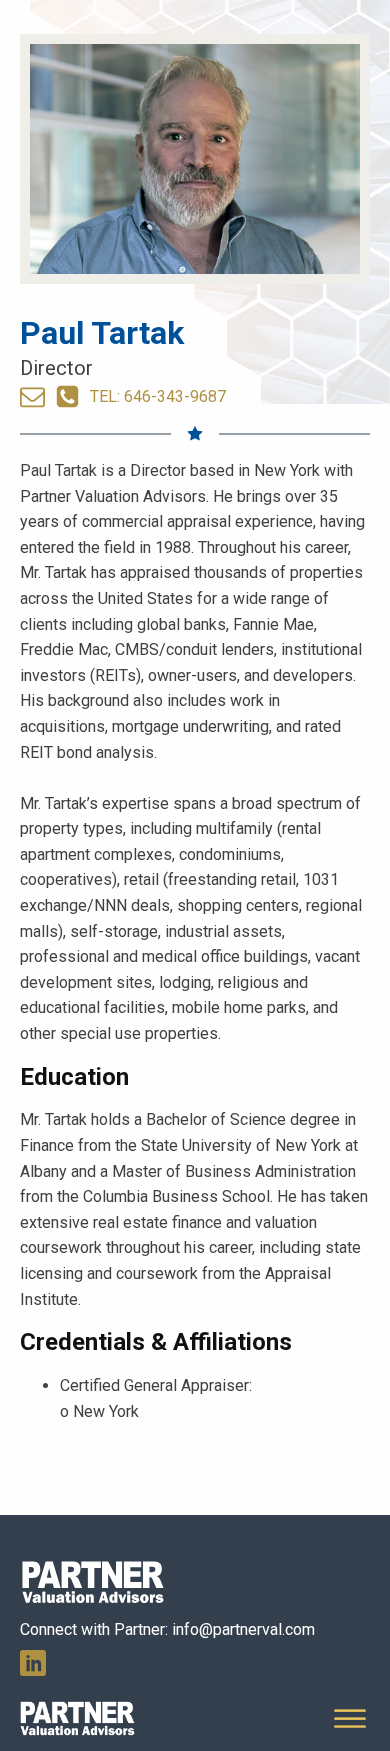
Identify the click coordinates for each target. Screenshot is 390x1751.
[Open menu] (350, 1719)
